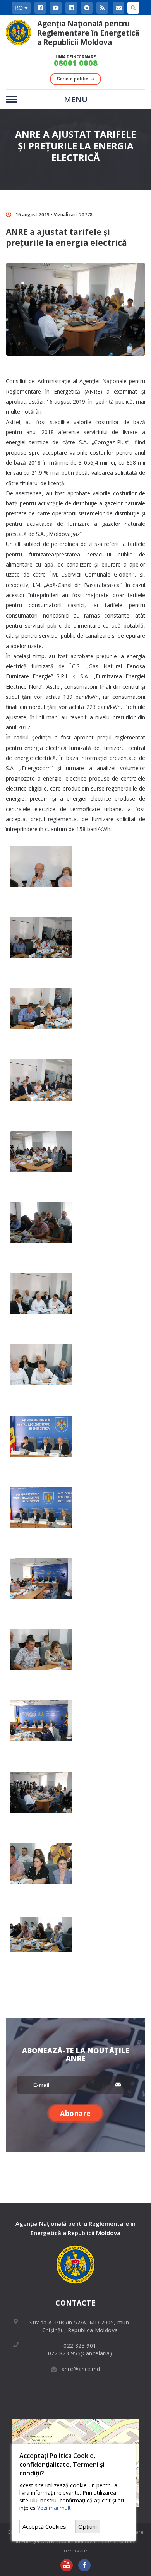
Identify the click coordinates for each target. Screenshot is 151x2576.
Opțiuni (88, 2526)
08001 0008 (76, 63)
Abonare (75, 2113)
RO (20, 8)
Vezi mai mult (54, 2508)
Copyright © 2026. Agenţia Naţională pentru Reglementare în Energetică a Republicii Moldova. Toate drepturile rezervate (75, 2541)
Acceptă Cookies (44, 2526)
